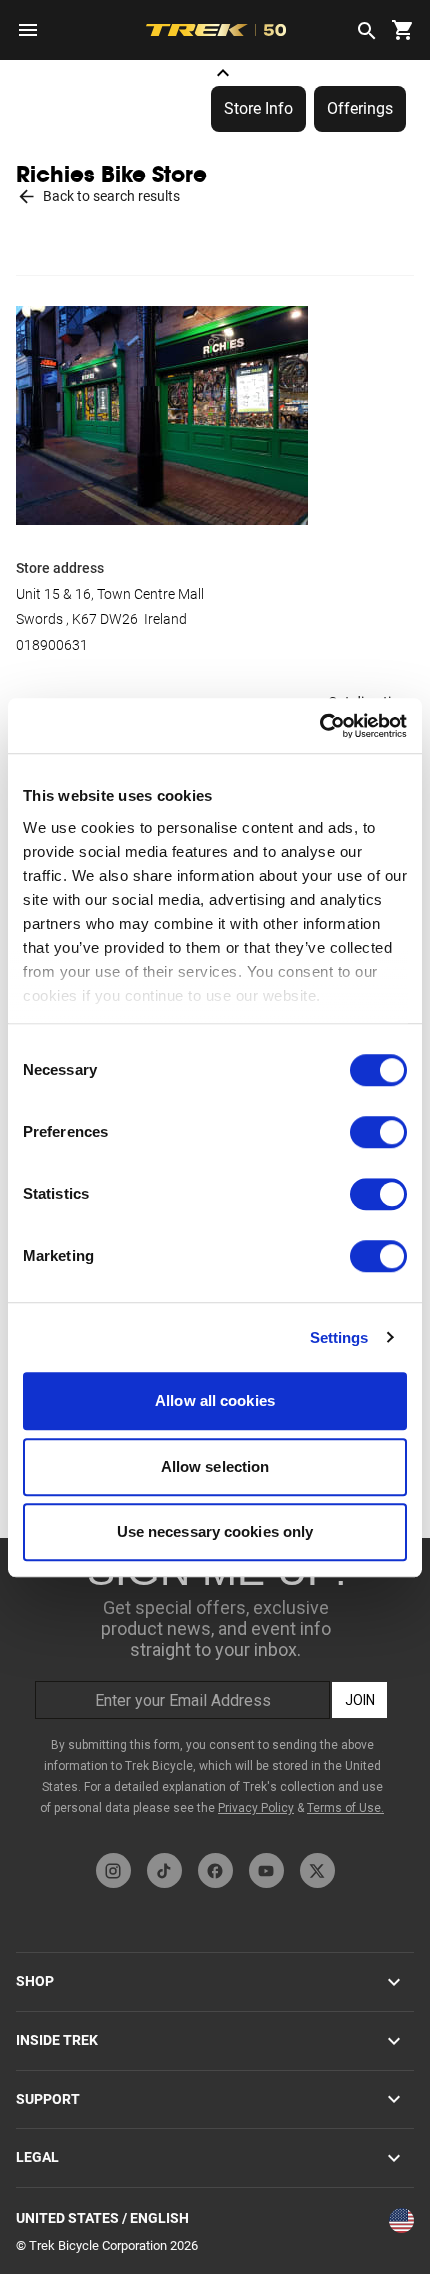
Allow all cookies (215, 1400)
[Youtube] (266, 1870)
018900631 (52, 645)
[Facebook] (215, 1870)
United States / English (102, 2218)
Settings (339, 1337)
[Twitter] (317, 1870)
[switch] (378, 1132)
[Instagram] (113, 1870)
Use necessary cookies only (215, 1531)
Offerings (360, 108)
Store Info (258, 108)
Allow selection (215, 1466)
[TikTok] (164, 1870)
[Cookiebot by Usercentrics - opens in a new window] (319, 726)
